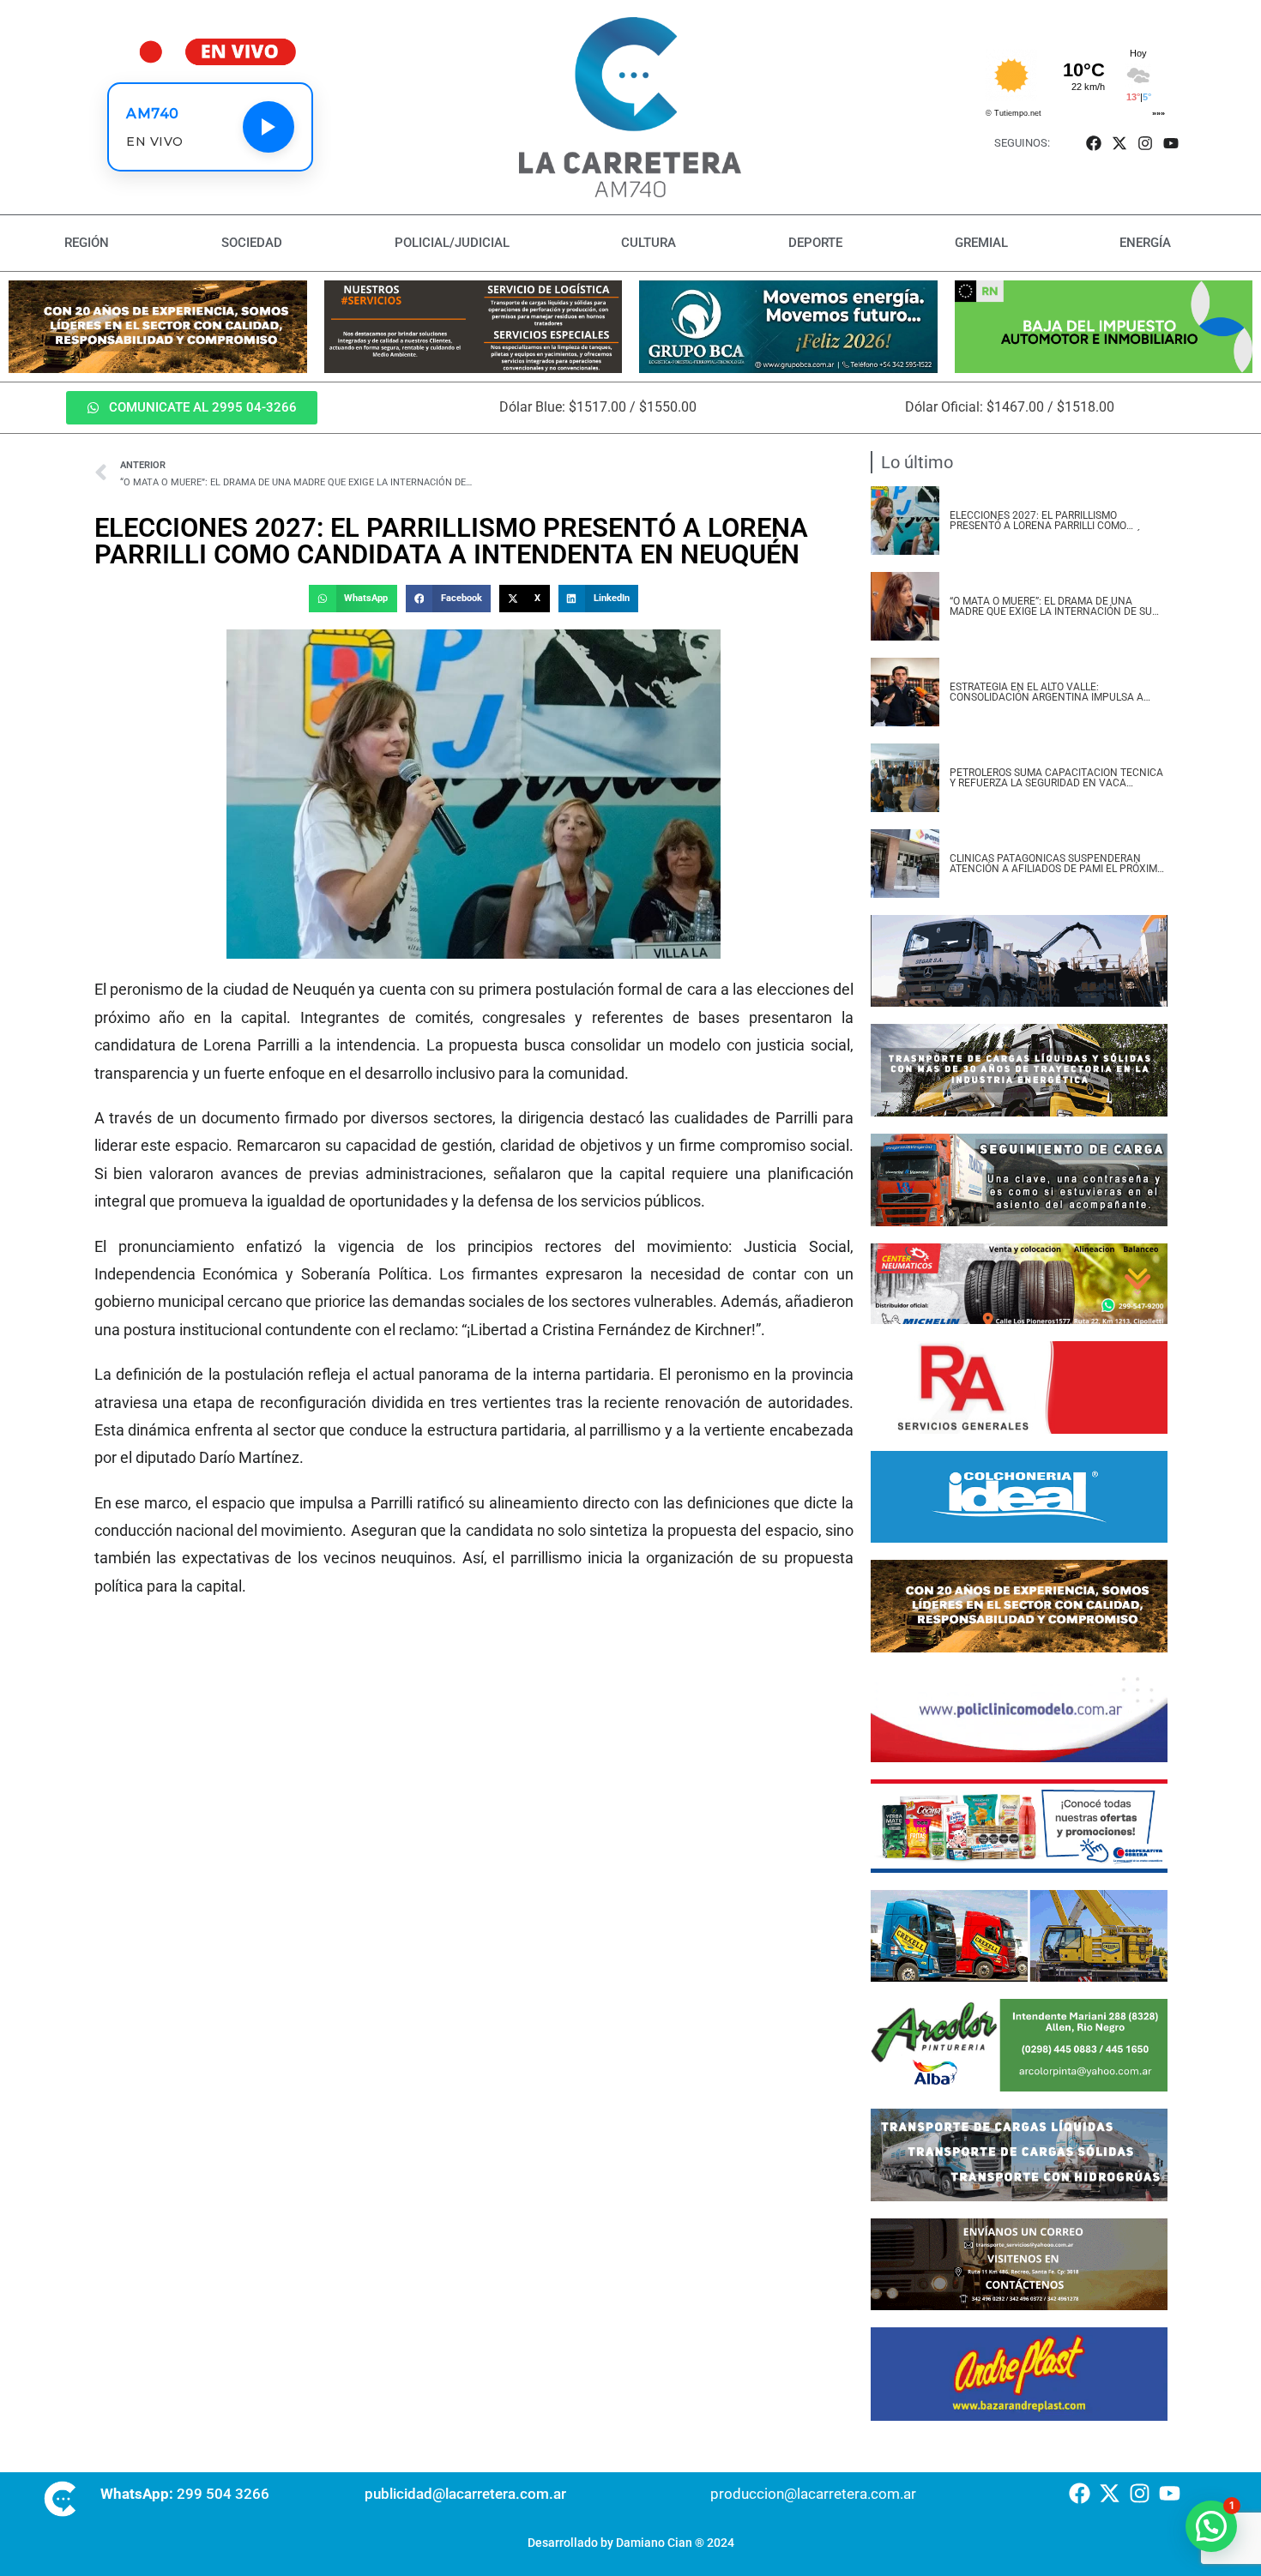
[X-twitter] (1119, 143)
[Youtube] (1171, 143)
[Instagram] (1146, 143)
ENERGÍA (1145, 243)
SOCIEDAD (252, 243)
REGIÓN (87, 243)
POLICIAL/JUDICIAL (452, 243)
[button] (353, 599)
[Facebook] (1093, 143)
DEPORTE (815, 243)
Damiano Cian (654, 2543)
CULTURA (649, 243)
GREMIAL (981, 243)
